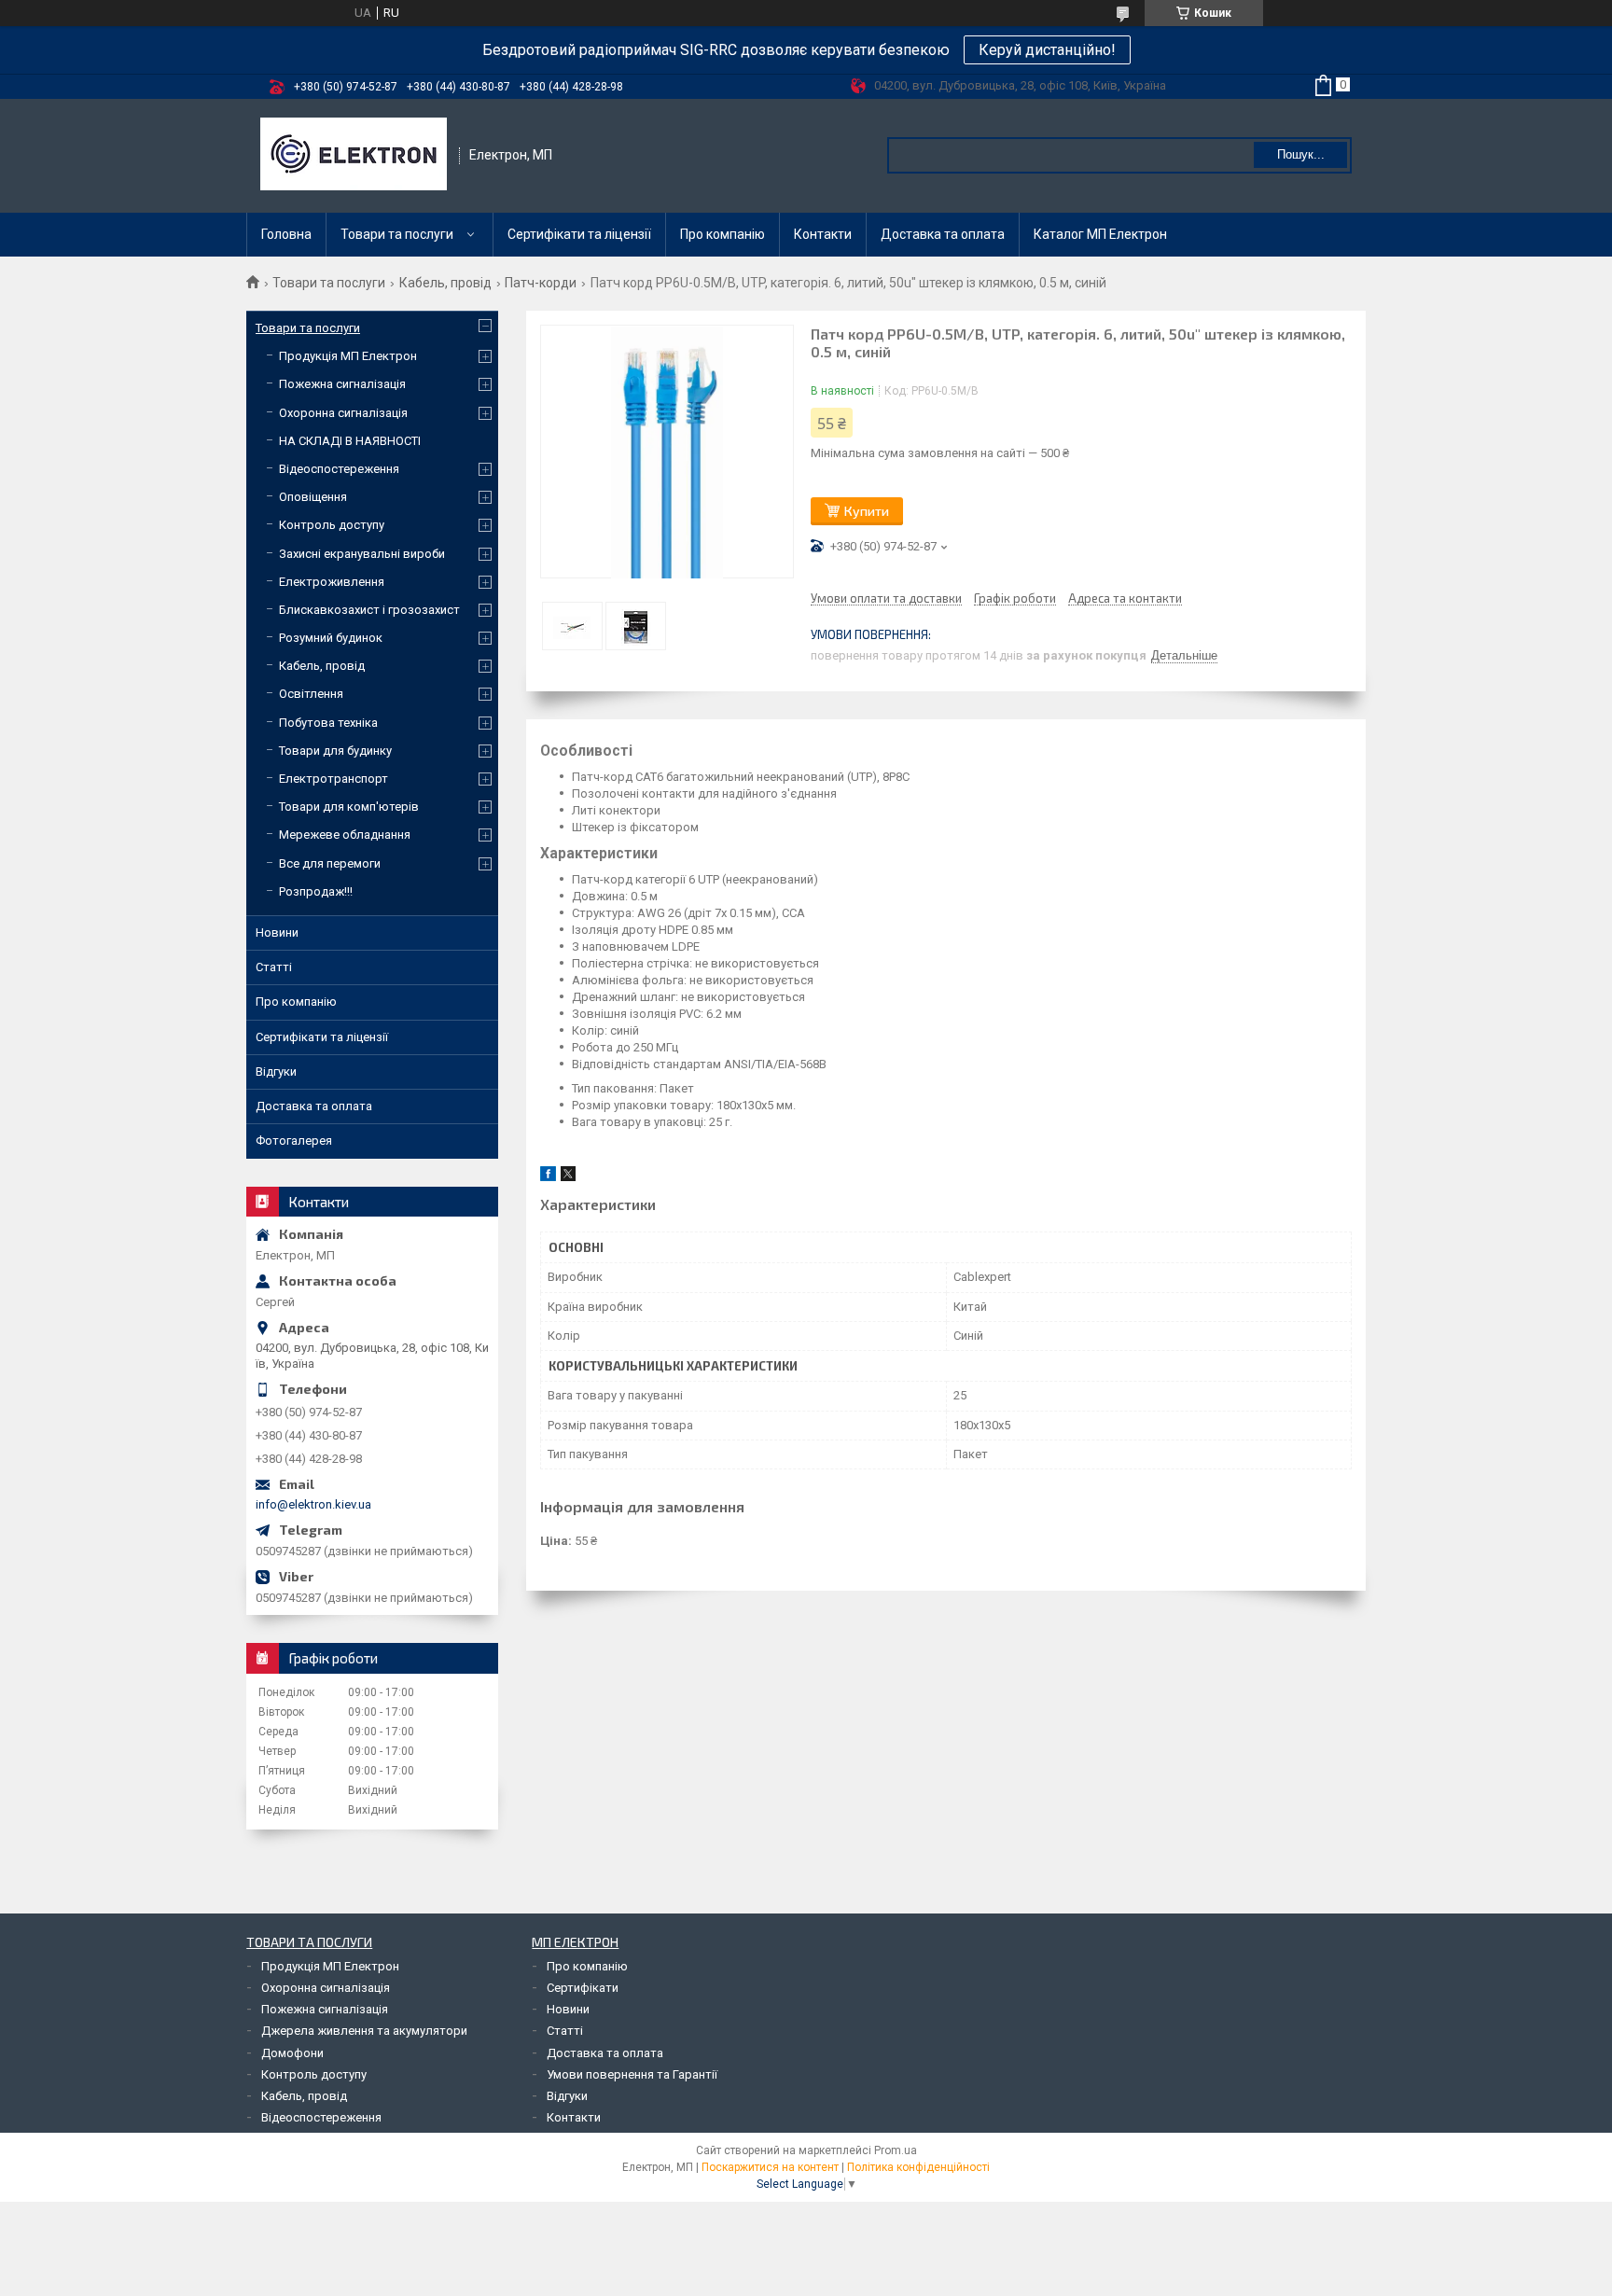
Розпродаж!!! (316, 891)
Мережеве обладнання (345, 835)
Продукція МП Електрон (348, 356)
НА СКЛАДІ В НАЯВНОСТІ (350, 441)
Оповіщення (313, 497)
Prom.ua (896, 2150)
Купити (867, 511)
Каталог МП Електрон (1100, 234)
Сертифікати (583, 1988)
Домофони (292, 2053)
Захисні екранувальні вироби (362, 554)
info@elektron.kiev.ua (313, 1504)
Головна (286, 234)
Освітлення (311, 694)
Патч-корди (541, 283)
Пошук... (1301, 154)
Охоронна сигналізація (343, 413)
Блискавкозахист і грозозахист (369, 610)
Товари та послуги (397, 234)
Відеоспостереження (339, 469)
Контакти (823, 234)
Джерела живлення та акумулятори (364, 2031)
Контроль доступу (332, 525)
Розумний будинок (331, 638)
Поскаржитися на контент (770, 2167)
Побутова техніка (328, 723)
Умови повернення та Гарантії (632, 2074)
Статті (274, 967)
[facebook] (548, 1177)
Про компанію (723, 234)
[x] (568, 1177)
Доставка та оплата (943, 234)
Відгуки (276, 1071)
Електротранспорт (334, 779)
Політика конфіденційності (918, 2167)
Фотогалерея (294, 1141)
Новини (277, 932)
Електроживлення (332, 582)
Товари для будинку (335, 751)
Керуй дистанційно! (1047, 50)
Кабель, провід (445, 283)
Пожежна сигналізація (342, 384)
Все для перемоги (330, 863)
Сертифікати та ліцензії (579, 234)
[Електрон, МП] (354, 156)
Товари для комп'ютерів (349, 807)
